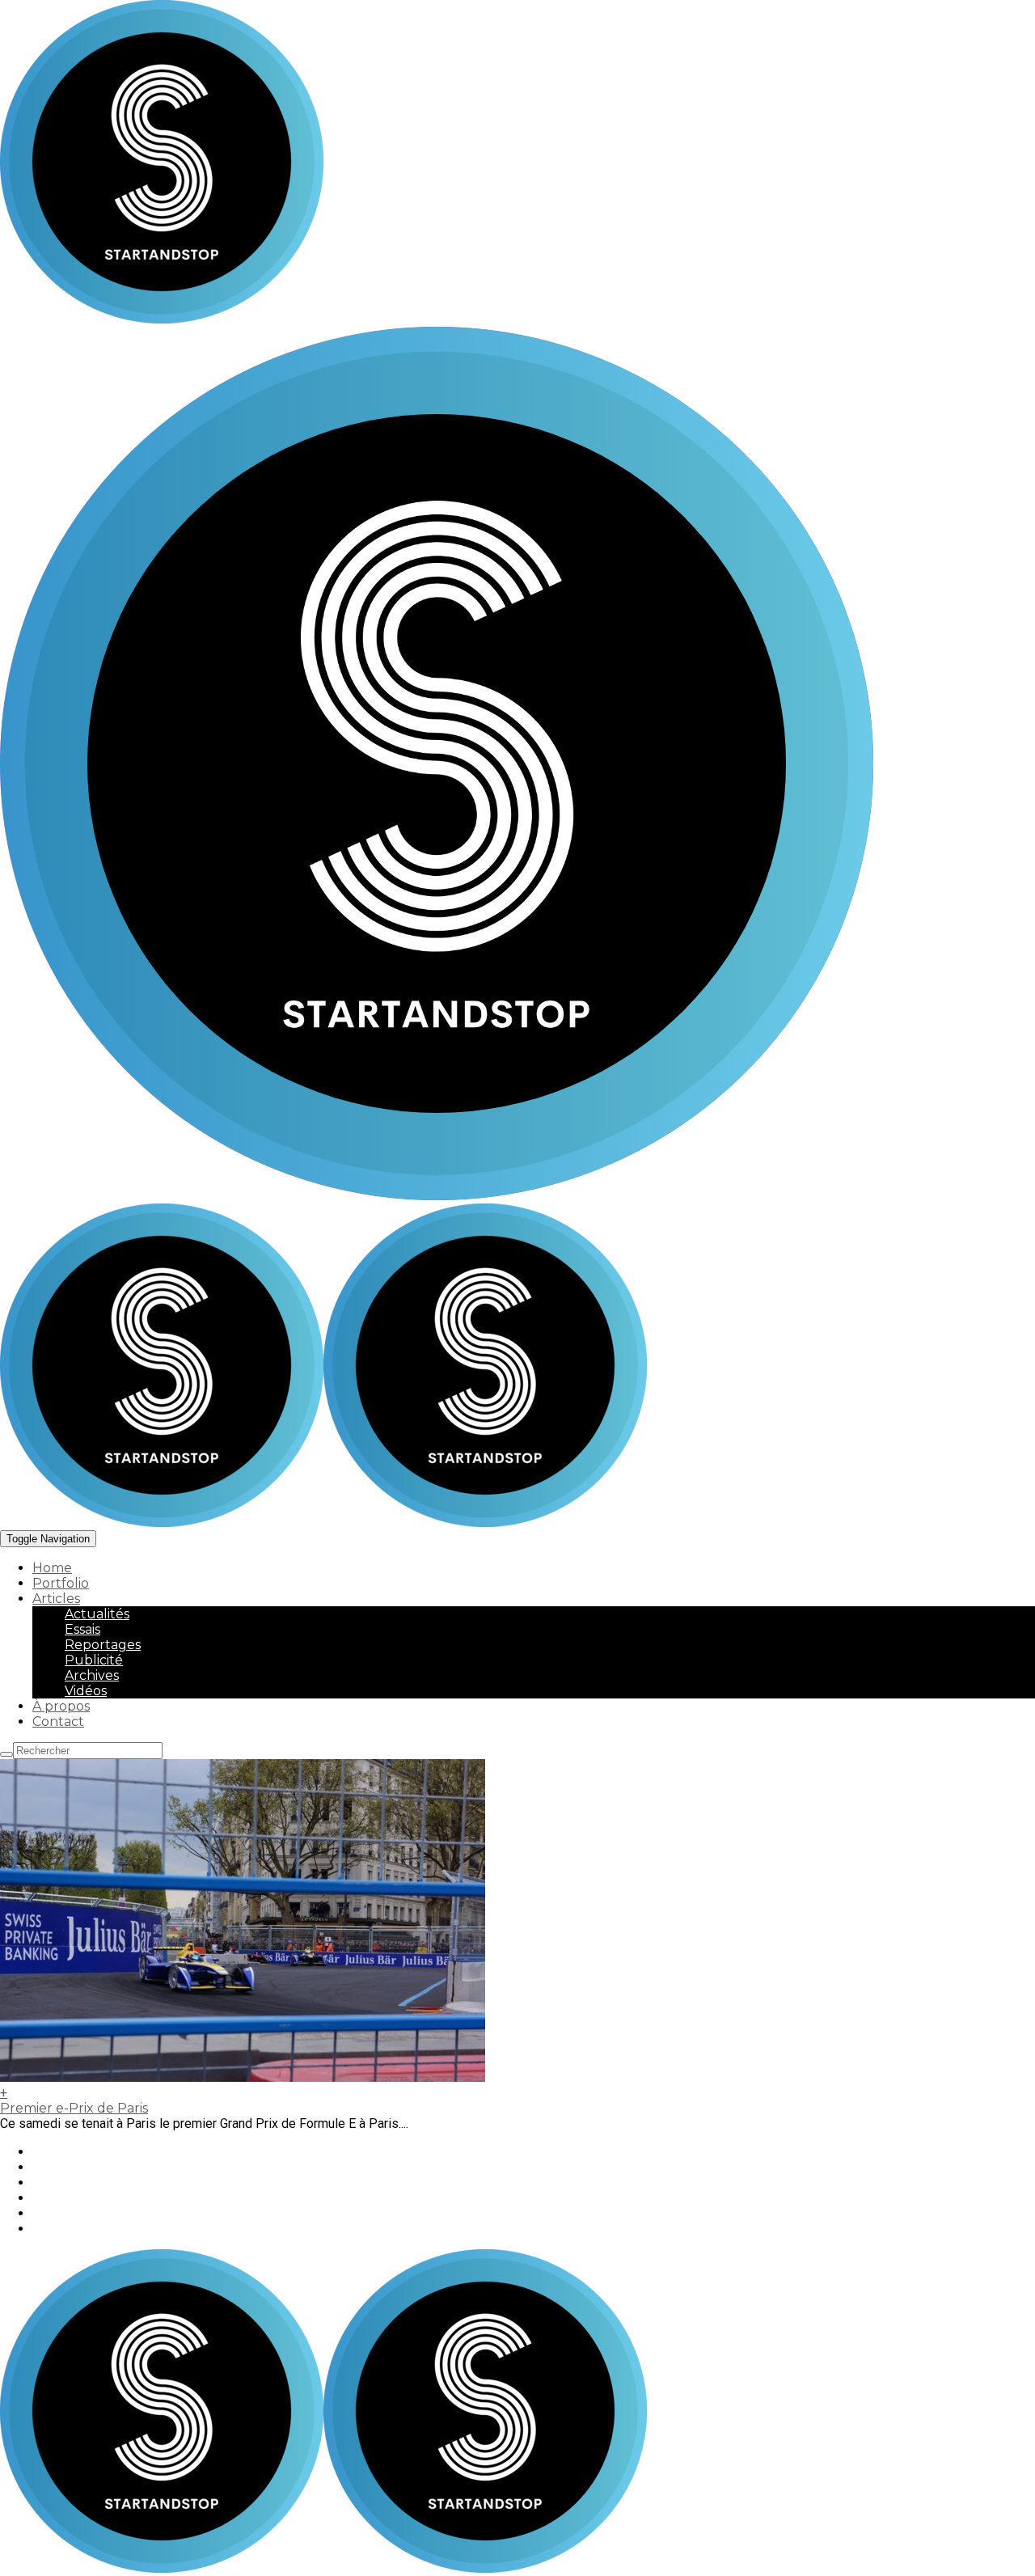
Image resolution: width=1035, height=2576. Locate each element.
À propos (61, 1706)
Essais (82, 1629)
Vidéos (86, 1691)
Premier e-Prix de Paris (74, 2108)
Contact (58, 1722)
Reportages (103, 1645)
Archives (92, 1675)
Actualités (97, 1614)
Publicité (94, 1660)
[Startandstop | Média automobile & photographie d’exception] (323, 1523)
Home (52, 1568)
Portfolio (61, 1583)
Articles (56, 1599)
